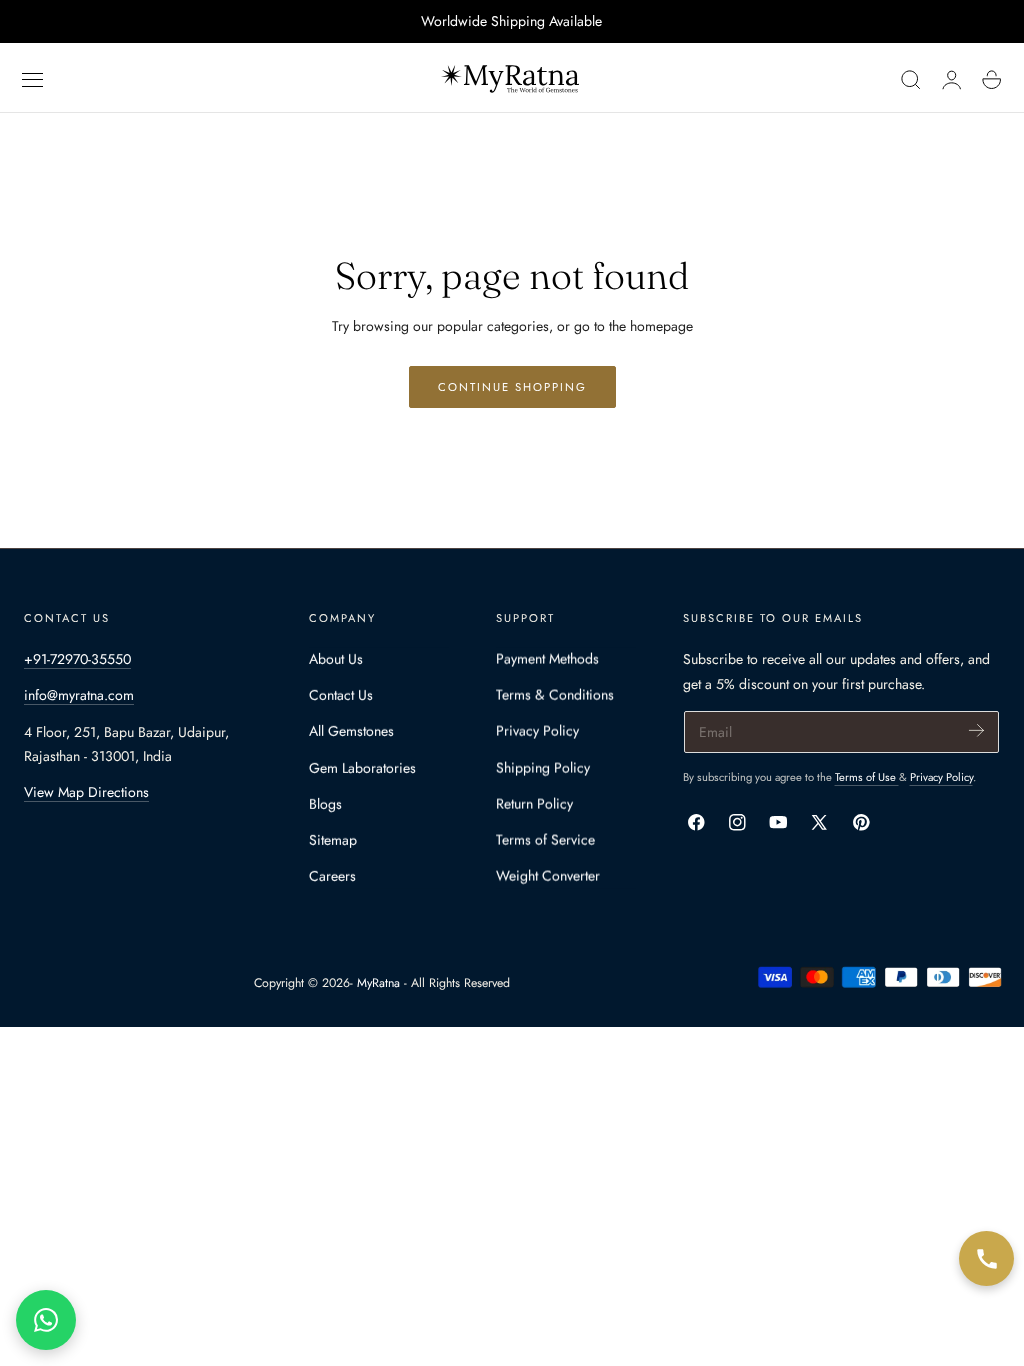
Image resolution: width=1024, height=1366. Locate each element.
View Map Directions (86, 792)
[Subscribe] (976, 730)
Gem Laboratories (362, 768)
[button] (33, 80)
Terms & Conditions (555, 695)
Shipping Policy (543, 768)
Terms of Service (545, 840)
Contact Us (341, 695)
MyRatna (378, 983)
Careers (332, 877)
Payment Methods (547, 659)
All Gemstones (351, 732)
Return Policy (534, 804)
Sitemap (333, 840)
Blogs (325, 804)
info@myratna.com (79, 695)
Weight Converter (548, 877)
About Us (336, 659)
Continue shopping (512, 387)
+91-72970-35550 (77, 659)
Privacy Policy (537, 732)
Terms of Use (867, 777)
